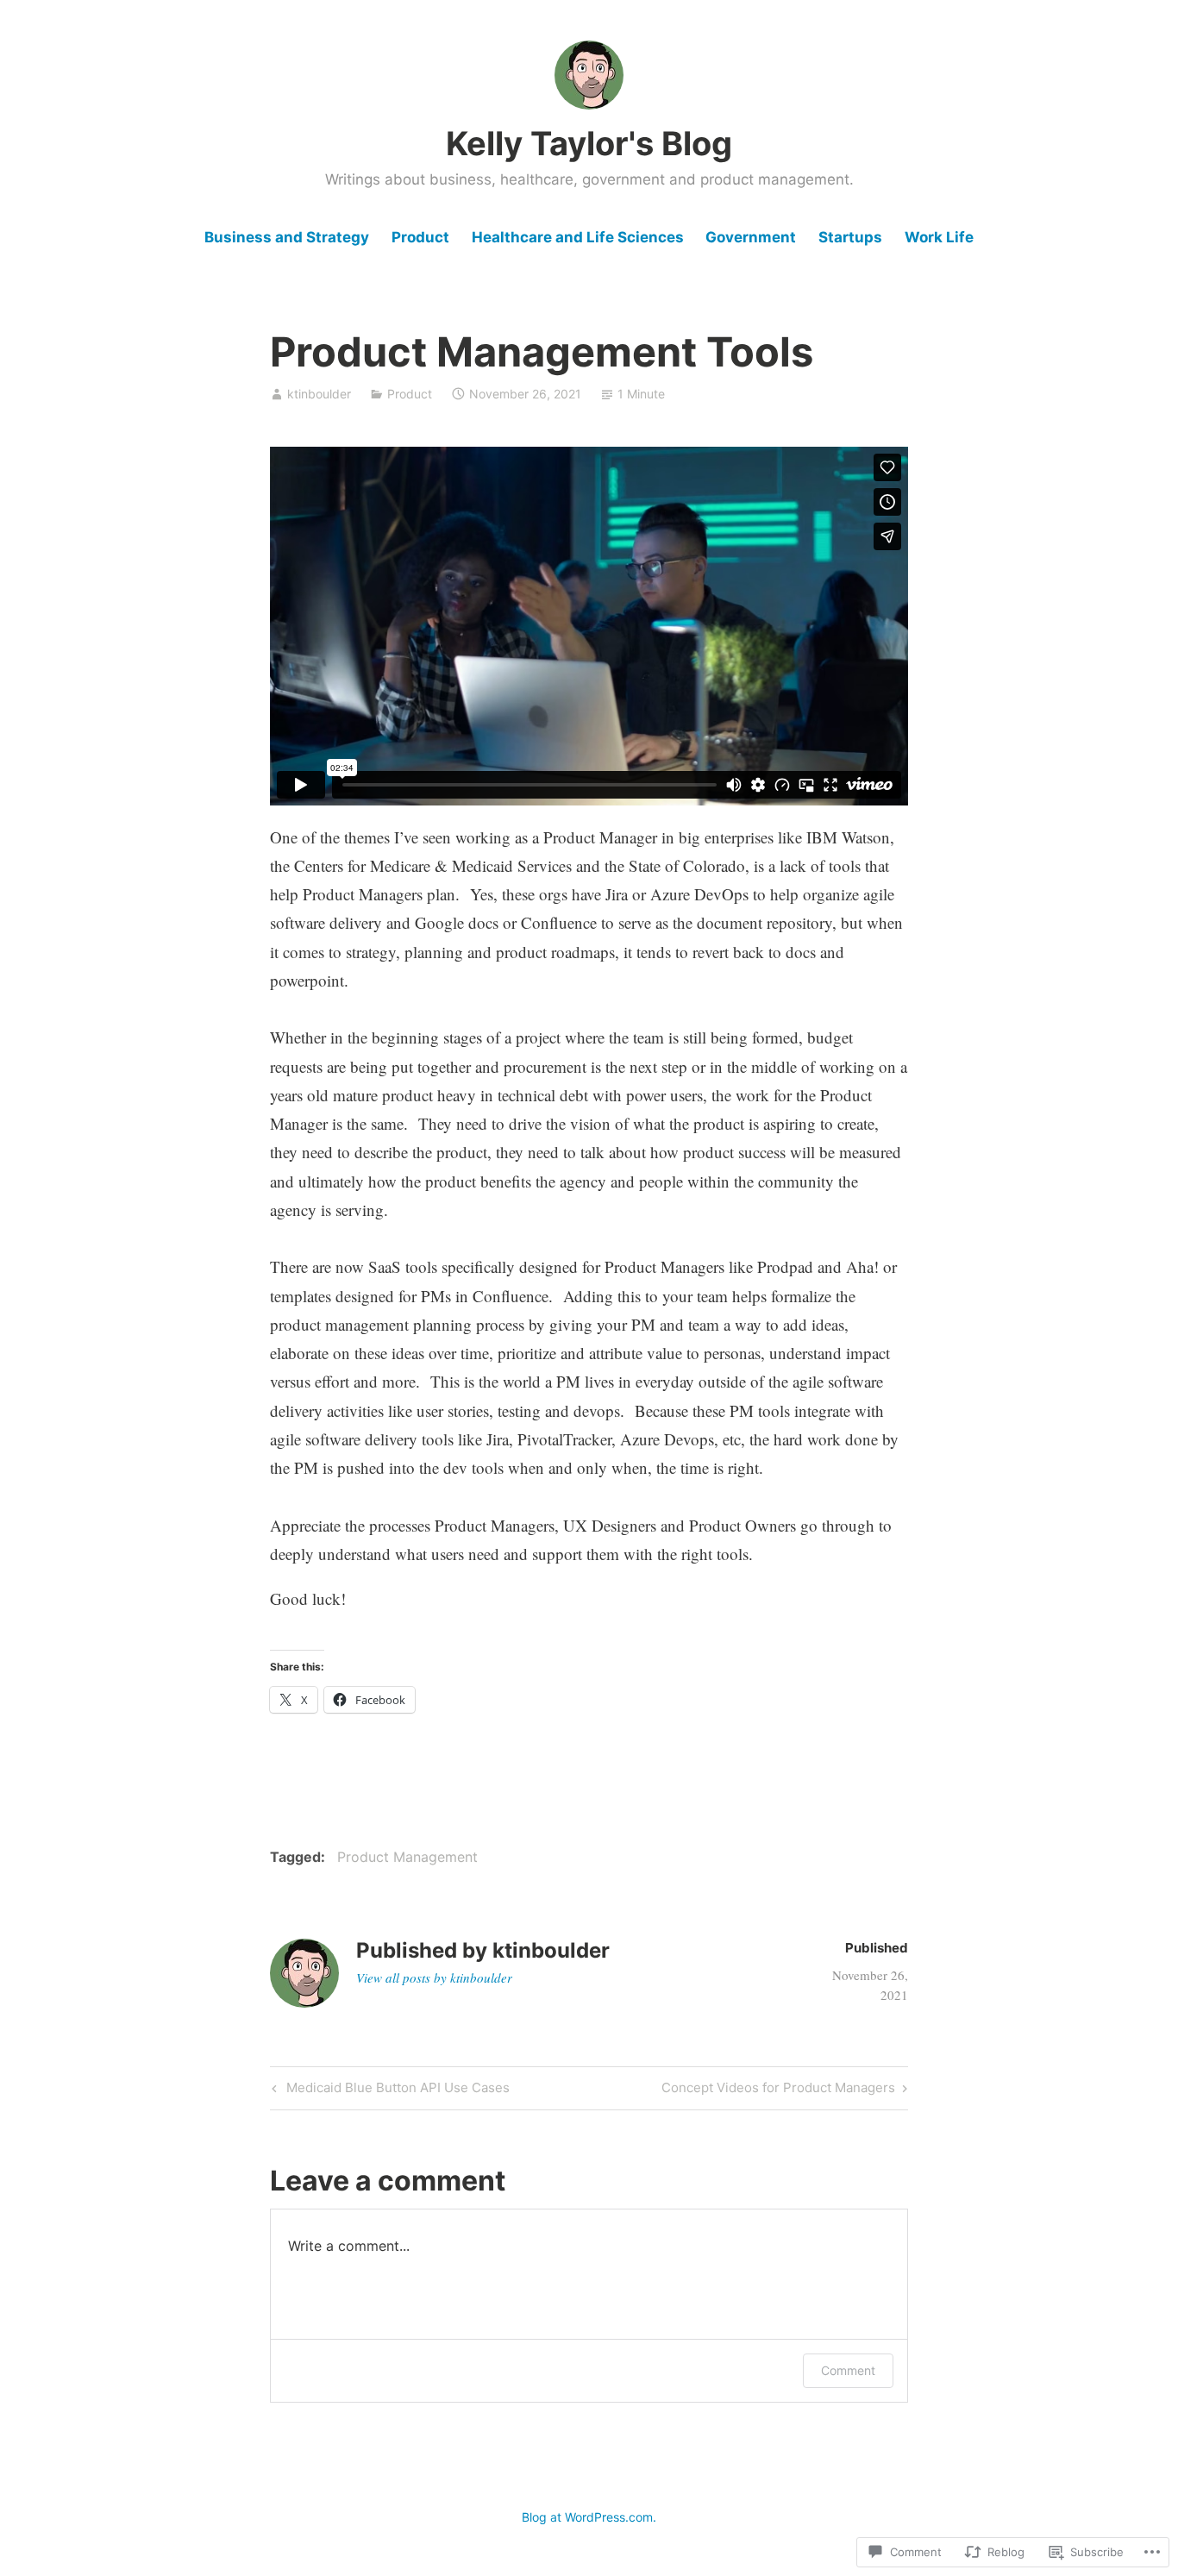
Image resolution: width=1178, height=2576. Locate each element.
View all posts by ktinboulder (434, 1977)
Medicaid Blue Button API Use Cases (388, 2090)
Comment (848, 2370)
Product (420, 237)
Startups (850, 237)
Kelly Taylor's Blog (589, 143)
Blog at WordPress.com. (589, 2517)
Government (751, 237)
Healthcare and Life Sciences (578, 237)
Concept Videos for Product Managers (778, 2090)
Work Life (939, 237)
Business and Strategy (287, 237)
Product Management (407, 1857)
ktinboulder (319, 394)
